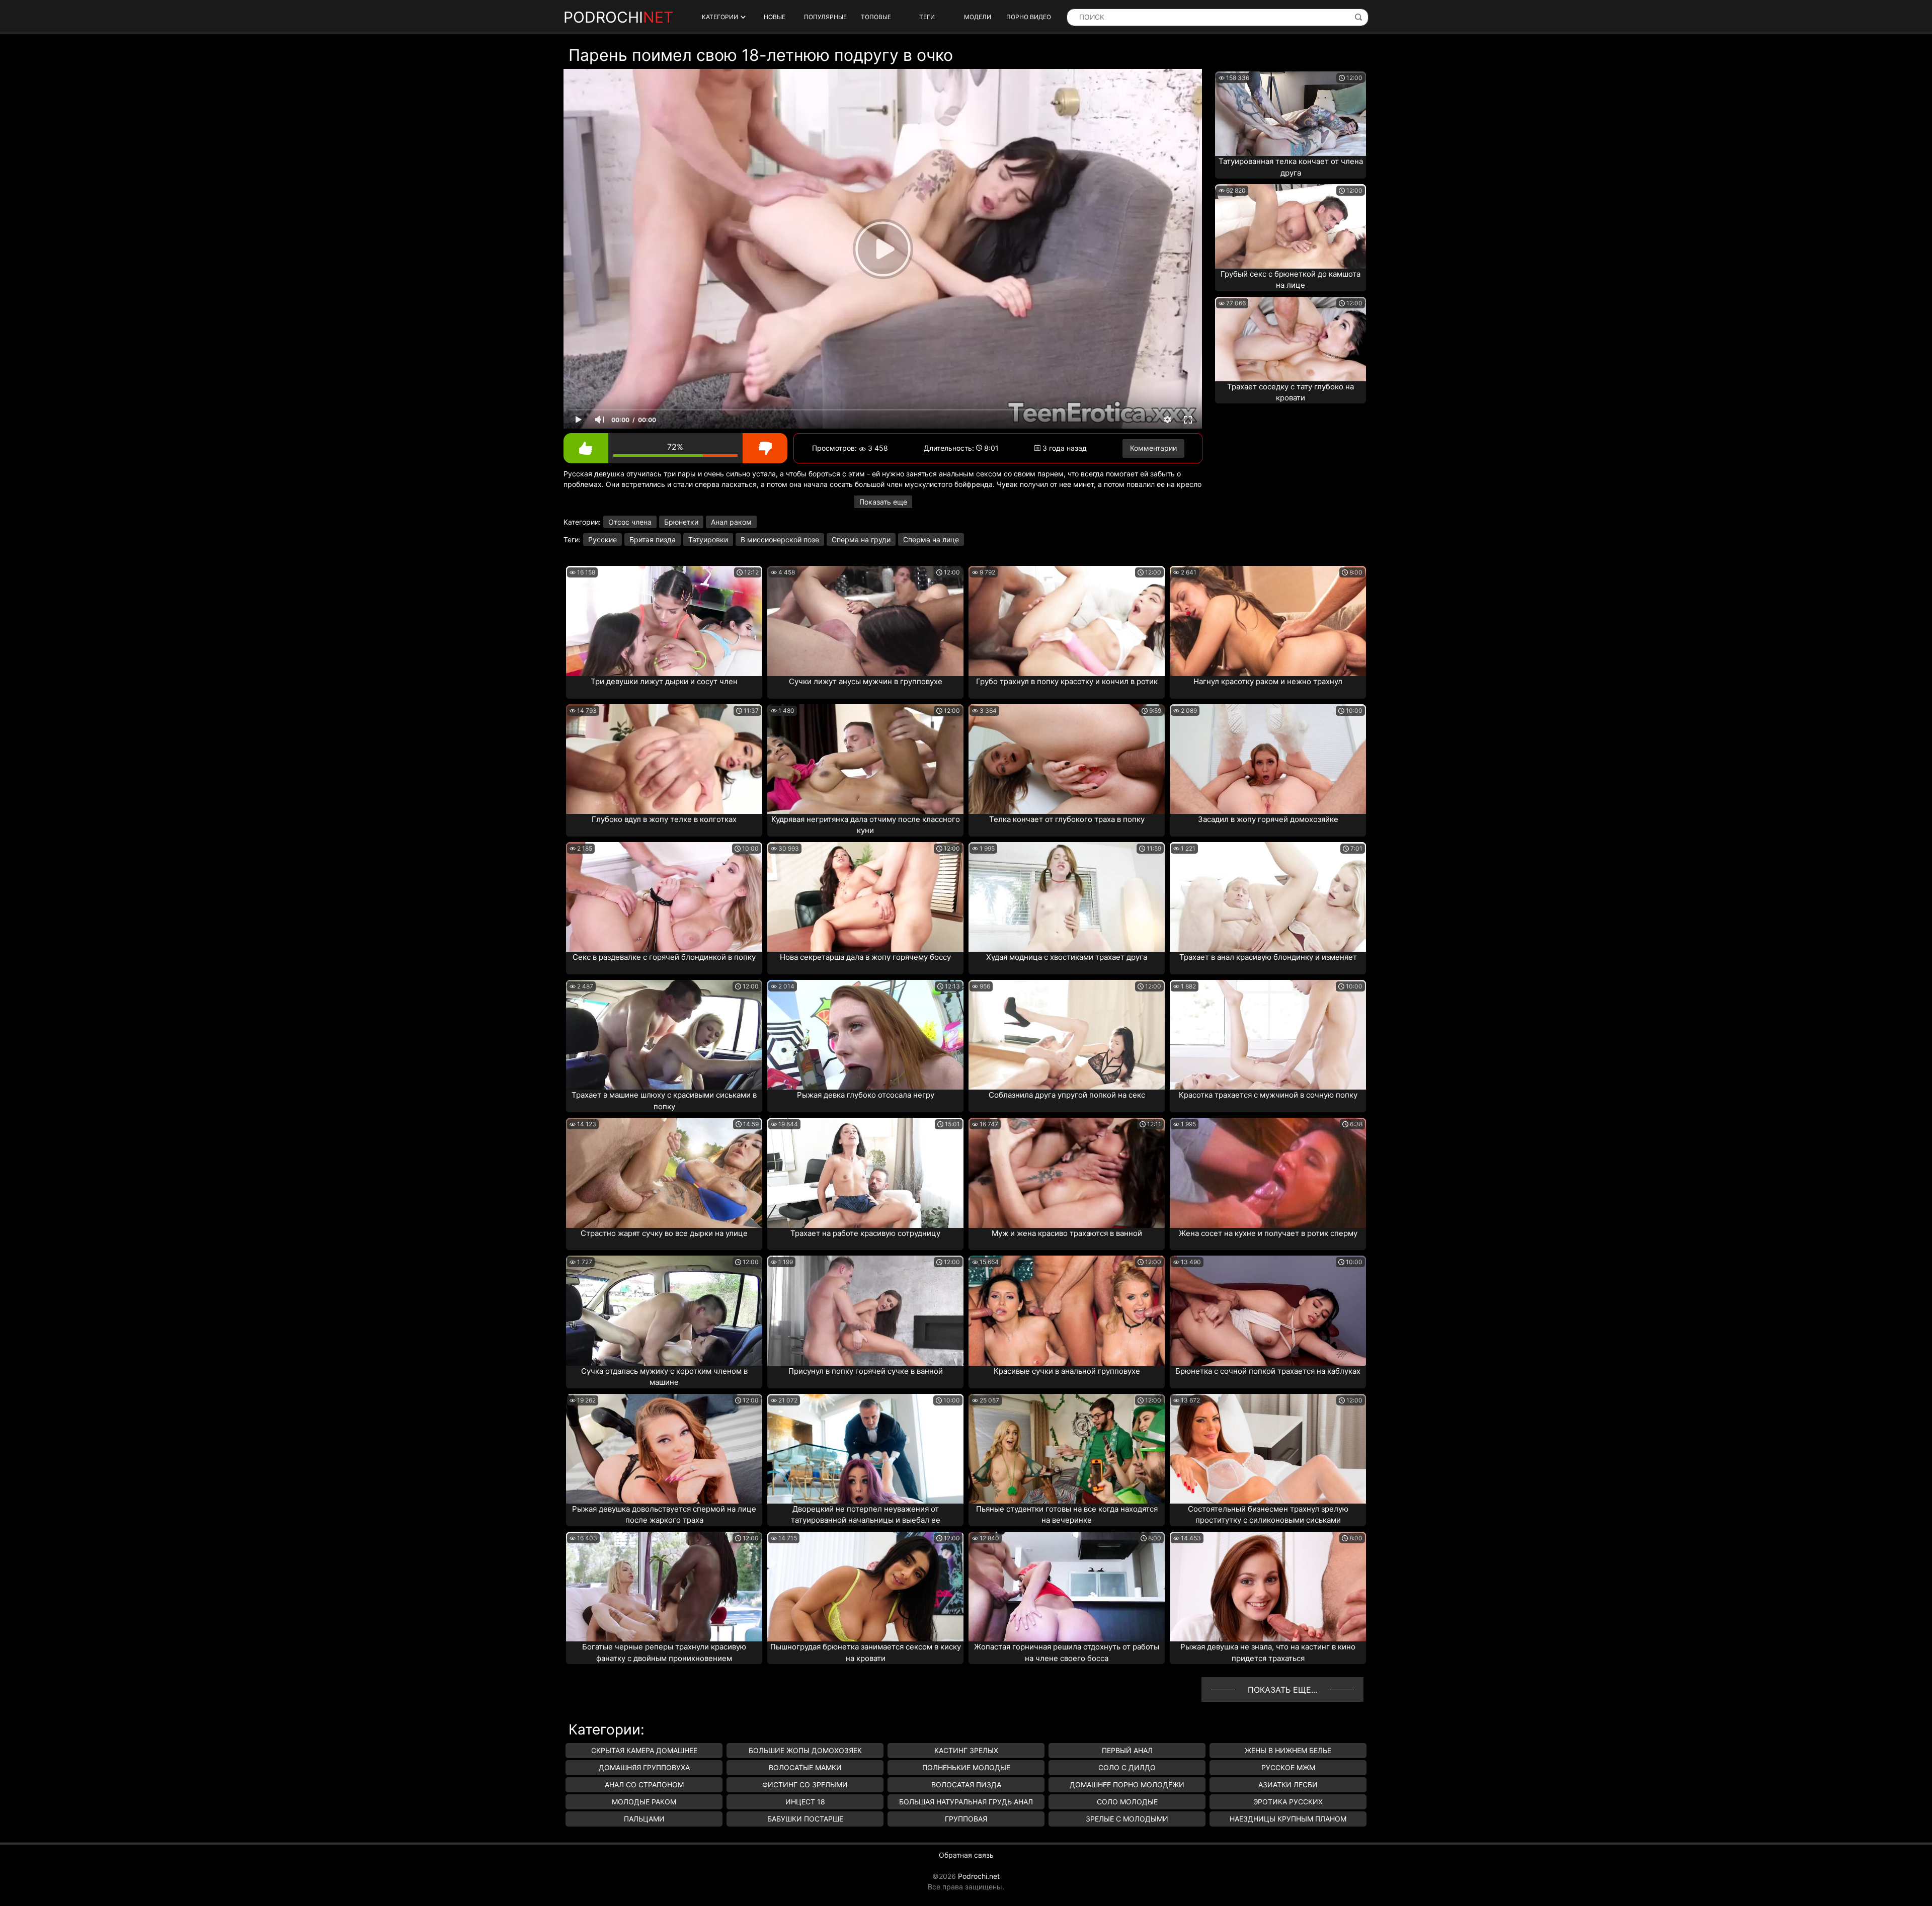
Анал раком (731, 522)
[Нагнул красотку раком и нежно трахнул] (1268, 621)
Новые (775, 17)
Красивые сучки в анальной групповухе (1067, 1371)
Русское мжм (1288, 1767)
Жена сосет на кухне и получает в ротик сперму (1268, 1233)
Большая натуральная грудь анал (966, 1802)
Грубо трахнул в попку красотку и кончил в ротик (1067, 681)
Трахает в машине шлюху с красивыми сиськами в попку (664, 1101)
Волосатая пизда (966, 1785)
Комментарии (1153, 448)
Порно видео (1029, 17)
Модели (978, 17)
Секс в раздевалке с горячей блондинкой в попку (664, 957)
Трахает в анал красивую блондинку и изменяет (1268, 957)
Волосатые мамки (805, 1767)
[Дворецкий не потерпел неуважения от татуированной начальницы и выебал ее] (865, 1449)
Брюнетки (681, 522)
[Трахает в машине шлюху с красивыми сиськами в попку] (664, 1035)
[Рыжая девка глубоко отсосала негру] (865, 1035)
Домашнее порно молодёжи (1127, 1785)
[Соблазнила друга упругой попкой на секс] (1067, 1035)
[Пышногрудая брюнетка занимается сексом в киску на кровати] (865, 1587)
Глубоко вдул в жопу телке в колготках (664, 819)
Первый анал (1127, 1750)
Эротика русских (1288, 1802)
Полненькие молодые (966, 1767)
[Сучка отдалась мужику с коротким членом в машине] (664, 1310)
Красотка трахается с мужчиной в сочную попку (1268, 1095)
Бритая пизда (653, 540)
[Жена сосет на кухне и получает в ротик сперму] (1268, 1173)
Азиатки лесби (1288, 1785)
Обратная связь (966, 1855)
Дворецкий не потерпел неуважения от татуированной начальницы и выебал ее (866, 1515)
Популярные (825, 17)
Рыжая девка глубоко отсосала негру (866, 1095)
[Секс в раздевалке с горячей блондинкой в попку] (664, 897)
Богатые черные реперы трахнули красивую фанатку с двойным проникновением (664, 1652)
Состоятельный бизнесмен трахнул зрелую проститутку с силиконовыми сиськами (1268, 1515)
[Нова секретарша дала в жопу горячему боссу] (865, 897)
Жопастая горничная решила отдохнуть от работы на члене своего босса (1067, 1652)
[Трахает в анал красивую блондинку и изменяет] (1268, 897)
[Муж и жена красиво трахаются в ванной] (1067, 1173)
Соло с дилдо (1127, 1767)
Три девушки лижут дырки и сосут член (664, 681)
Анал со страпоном (644, 1785)
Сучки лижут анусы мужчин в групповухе (866, 681)
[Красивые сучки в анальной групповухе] (1067, 1310)
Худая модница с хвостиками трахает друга (1067, 957)
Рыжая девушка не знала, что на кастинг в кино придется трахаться (1268, 1652)
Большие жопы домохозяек (805, 1750)
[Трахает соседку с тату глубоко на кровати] (1291, 339)
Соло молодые (1127, 1802)
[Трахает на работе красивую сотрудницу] (865, 1173)
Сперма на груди (861, 540)
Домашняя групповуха (644, 1767)
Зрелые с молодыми (1127, 1819)
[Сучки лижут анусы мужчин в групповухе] (865, 621)
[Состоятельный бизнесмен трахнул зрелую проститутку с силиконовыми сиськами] (1268, 1449)
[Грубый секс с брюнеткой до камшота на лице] (1291, 226)
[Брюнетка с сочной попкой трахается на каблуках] (1268, 1310)
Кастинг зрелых (966, 1750)
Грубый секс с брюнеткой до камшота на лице (1291, 280)
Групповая (966, 1819)
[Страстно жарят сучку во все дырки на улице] (664, 1173)
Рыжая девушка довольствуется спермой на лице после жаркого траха (664, 1515)
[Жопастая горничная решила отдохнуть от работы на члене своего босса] (1067, 1587)
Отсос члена (630, 522)
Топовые (876, 17)
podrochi (618, 17)
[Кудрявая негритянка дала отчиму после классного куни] (865, 759)
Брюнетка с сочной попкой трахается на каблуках (1268, 1371)
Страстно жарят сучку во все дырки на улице (664, 1233)
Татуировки (708, 540)
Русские (602, 540)
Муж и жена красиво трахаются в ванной (1067, 1233)
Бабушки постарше (805, 1819)
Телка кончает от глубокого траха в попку (1067, 819)
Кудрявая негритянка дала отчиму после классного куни (866, 825)
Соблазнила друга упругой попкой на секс (1067, 1095)
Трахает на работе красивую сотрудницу (865, 1233)
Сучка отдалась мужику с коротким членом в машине (664, 1377)
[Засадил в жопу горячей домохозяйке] (1268, 759)
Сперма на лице (931, 540)
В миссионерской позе (780, 540)
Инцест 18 (805, 1802)
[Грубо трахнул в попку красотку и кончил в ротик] (1067, 621)
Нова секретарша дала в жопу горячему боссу (865, 957)
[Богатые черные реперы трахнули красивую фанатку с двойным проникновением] (664, 1587)
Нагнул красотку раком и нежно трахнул (1268, 681)
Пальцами (644, 1819)
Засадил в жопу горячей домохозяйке (1268, 819)
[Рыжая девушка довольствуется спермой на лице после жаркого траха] (664, 1449)
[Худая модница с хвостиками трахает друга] (1067, 897)
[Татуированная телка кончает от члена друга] (1291, 114)
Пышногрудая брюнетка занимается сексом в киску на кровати (866, 1652)
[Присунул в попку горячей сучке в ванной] (865, 1310)
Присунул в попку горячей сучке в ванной (866, 1371)
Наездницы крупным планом (1288, 1819)
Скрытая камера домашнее (644, 1750)
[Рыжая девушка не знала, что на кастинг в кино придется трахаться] (1268, 1587)
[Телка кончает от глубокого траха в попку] (1067, 759)
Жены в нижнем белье (1288, 1750)
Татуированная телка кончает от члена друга (1291, 167)
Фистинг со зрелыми (805, 1785)
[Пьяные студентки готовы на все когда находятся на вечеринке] (1067, 1449)
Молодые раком (644, 1802)
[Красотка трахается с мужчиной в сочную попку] (1268, 1035)
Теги (927, 17)
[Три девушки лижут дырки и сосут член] (664, 621)
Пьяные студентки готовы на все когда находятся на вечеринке (1067, 1515)
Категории (720, 17)
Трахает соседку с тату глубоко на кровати (1291, 392)
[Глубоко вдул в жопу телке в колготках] (664, 759)
